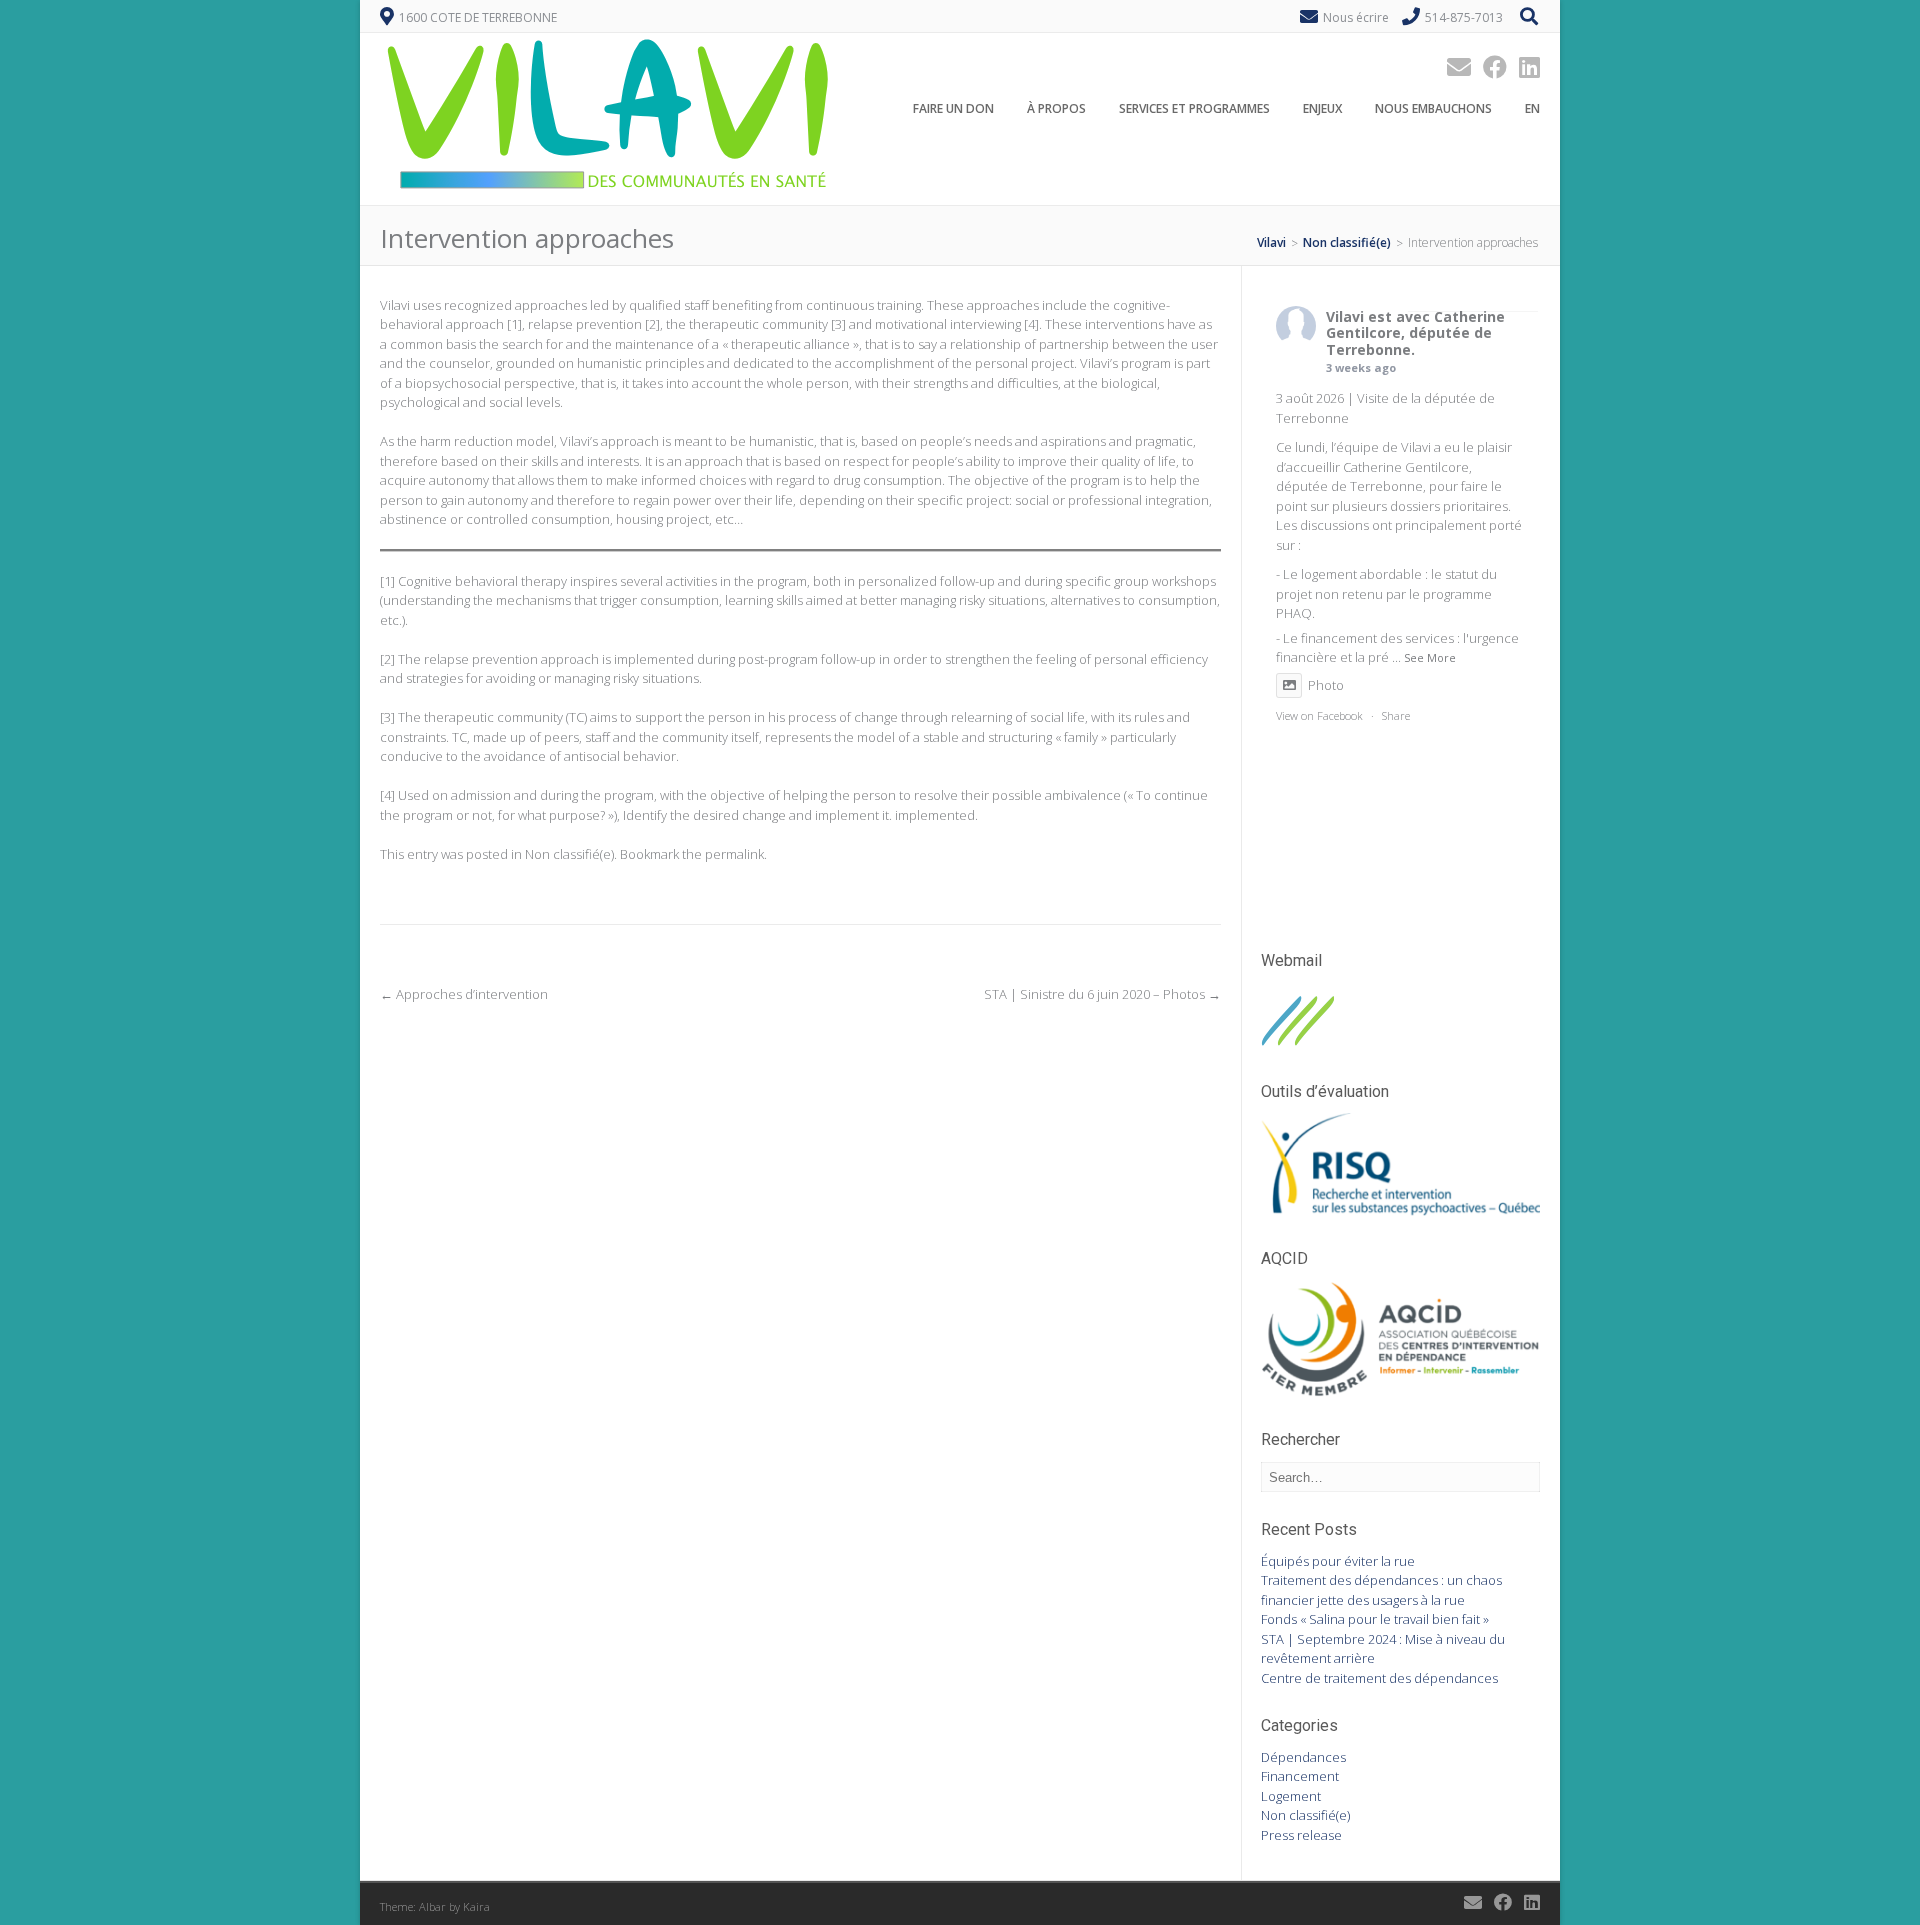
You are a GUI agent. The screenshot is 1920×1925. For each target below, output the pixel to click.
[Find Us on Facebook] (1489, 66)
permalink (734, 854)
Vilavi (1345, 316)
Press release (1301, 1835)
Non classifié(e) (569, 854)
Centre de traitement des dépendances (1379, 1678)
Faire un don (953, 108)
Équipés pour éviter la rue (1338, 1561)
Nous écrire (1356, 17)
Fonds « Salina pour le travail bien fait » (1375, 1619)
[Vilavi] (610, 194)
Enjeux (1322, 108)
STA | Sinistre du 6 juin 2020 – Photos (1102, 994)
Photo (1326, 685)
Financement (1300, 1776)
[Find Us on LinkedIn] (1523, 66)
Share (1396, 715)
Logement (1291, 1796)
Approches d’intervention (464, 994)
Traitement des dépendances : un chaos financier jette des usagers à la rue (1381, 1590)
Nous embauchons (1433, 108)
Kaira (476, 1906)
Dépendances (1303, 1757)
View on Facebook (1319, 715)
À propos (1056, 108)
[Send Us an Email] (1453, 66)
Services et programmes (1194, 108)
